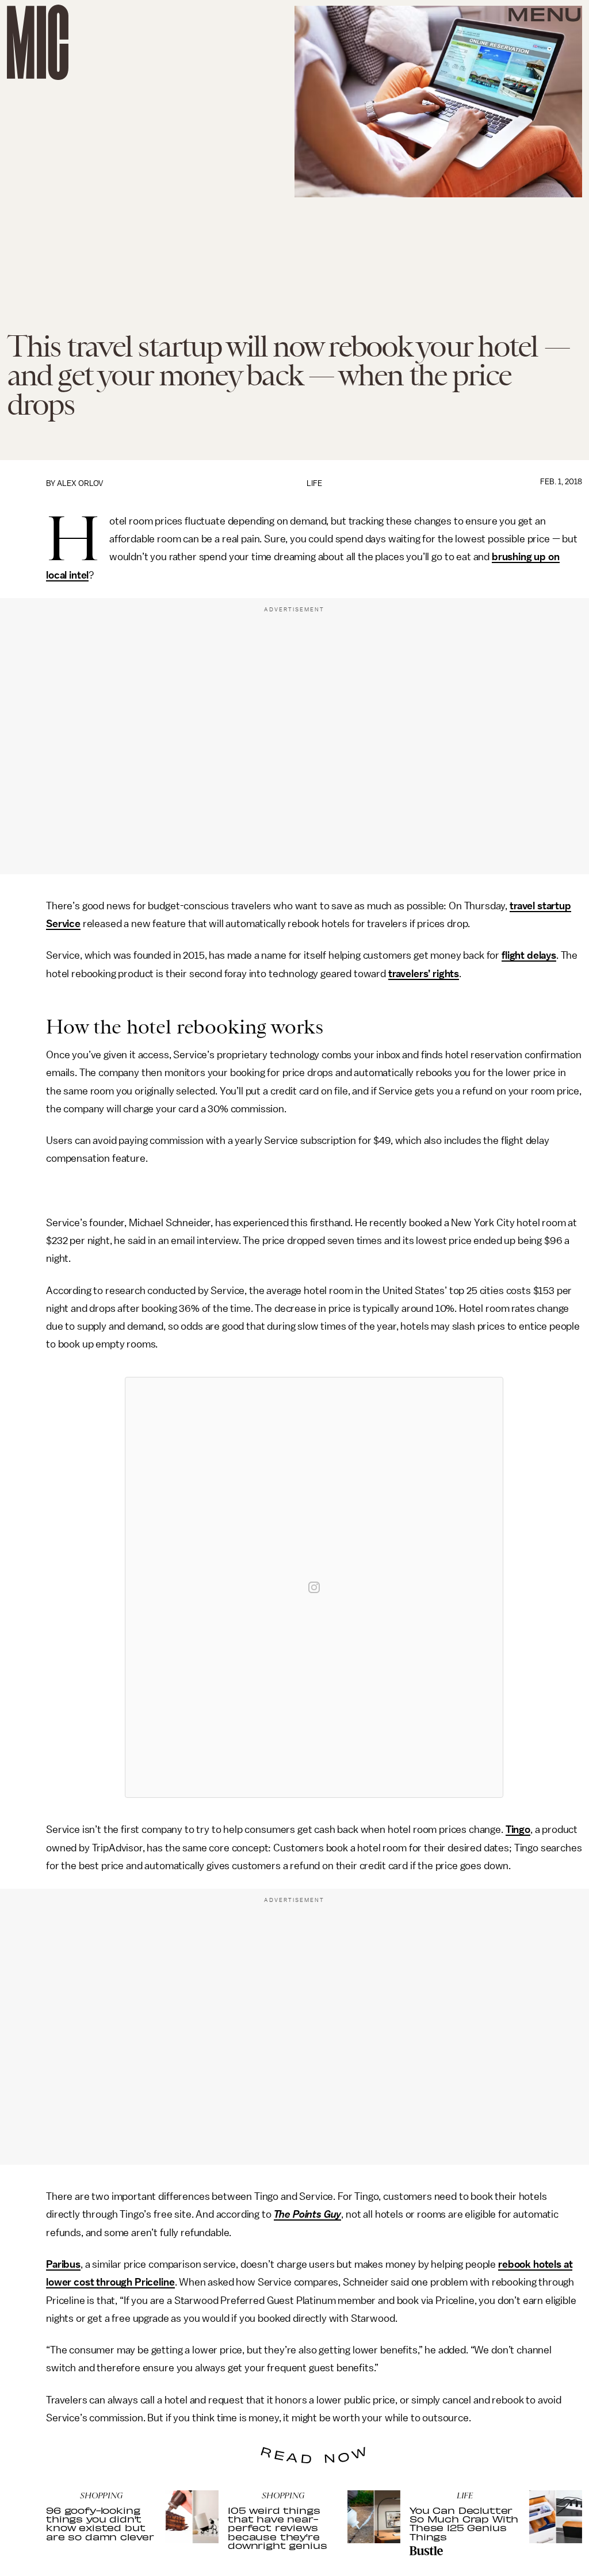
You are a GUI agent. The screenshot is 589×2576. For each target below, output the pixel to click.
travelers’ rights (424, 974)
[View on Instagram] (314, 1587)
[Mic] (38, 42)
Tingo (518, 1829)
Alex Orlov (80, 483)
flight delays (529, 955)
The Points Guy (308, 2214)
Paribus (63, 2264)
